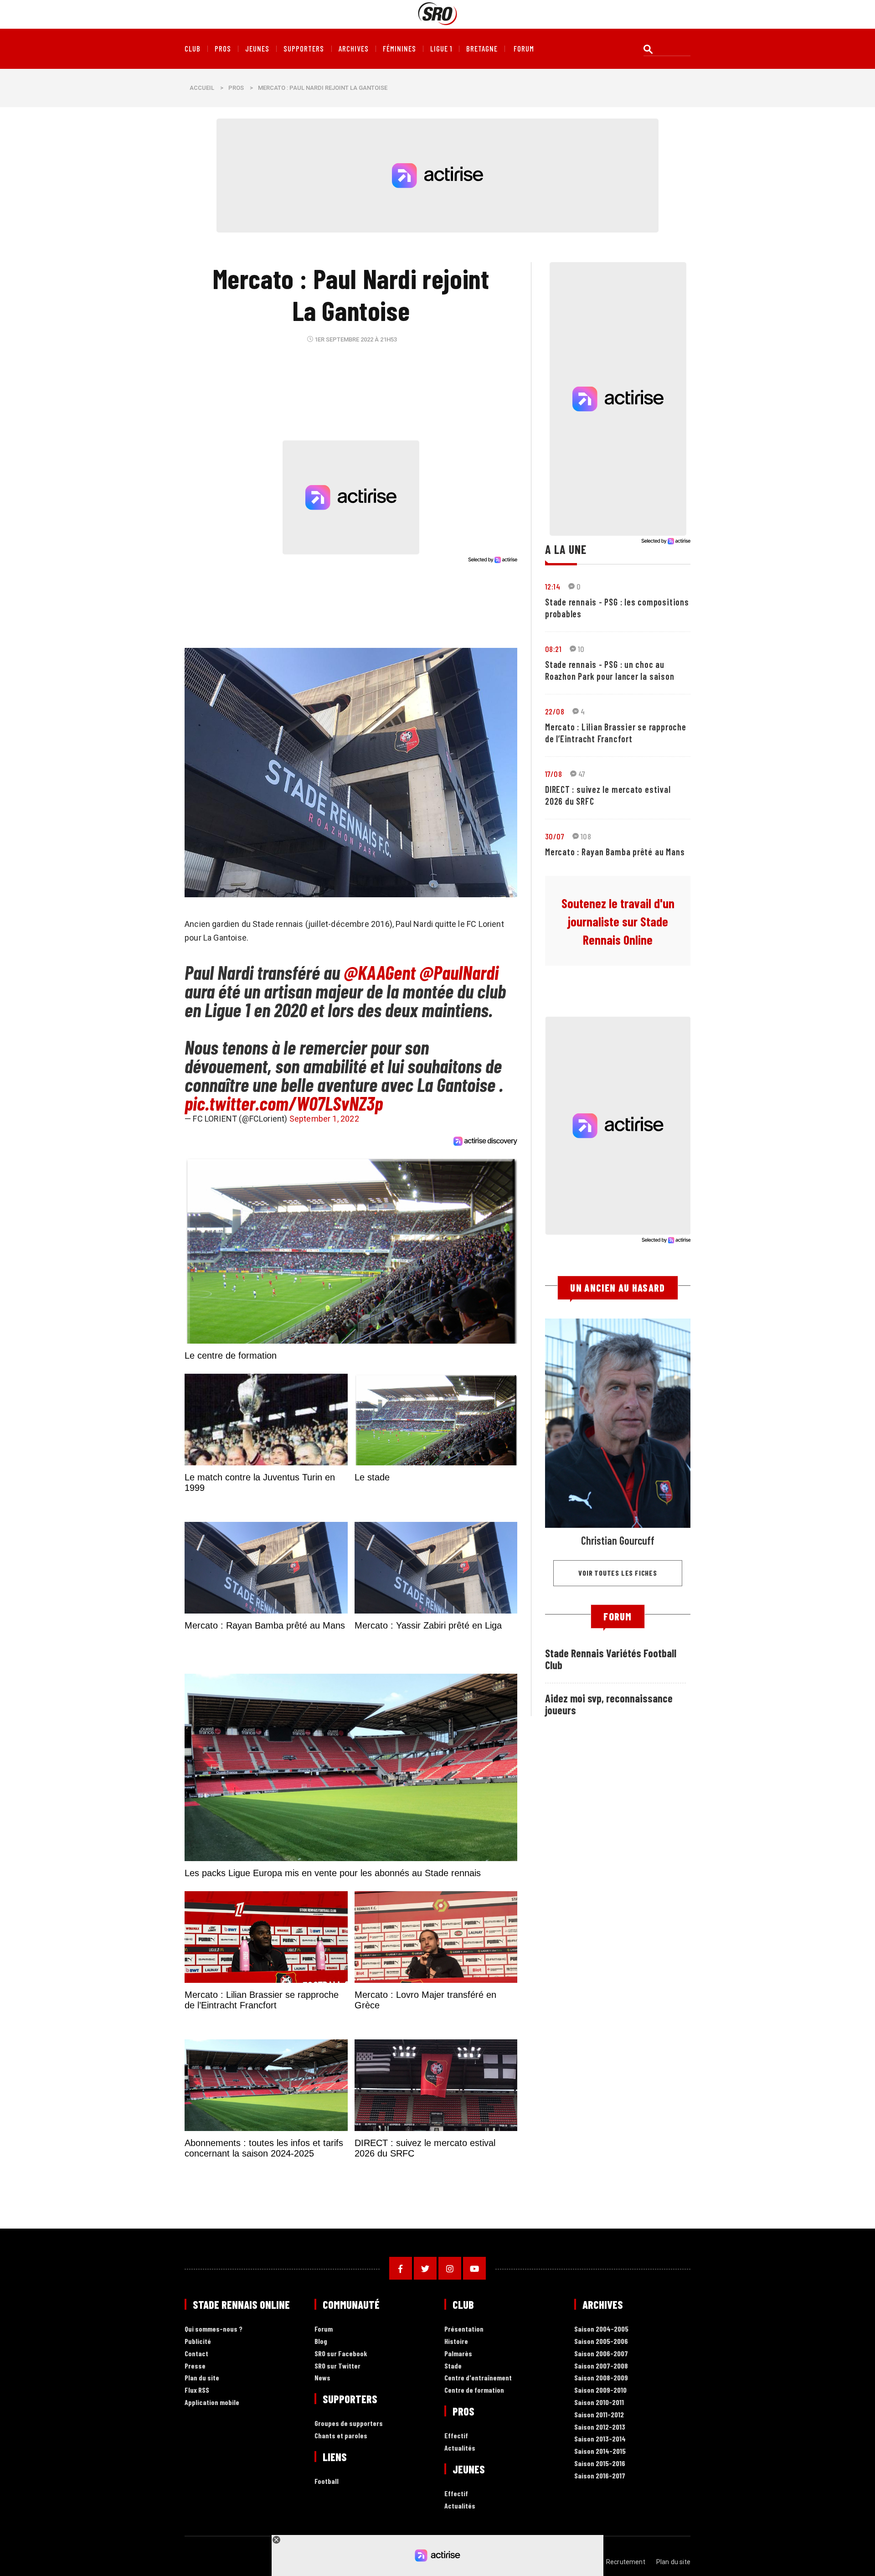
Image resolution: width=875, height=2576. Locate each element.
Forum (324, 2329)
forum (524, 49)
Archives (354, 49)
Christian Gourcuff (618, 1540)
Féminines (399, 49)
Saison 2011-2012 (599, 2415)
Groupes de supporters (349, 2423)
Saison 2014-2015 (600, 2451)
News (322, 2378)
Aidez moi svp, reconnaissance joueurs (609, 1704)
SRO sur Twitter (337, 2366)
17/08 (553, 774)
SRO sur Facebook (341, 2354)
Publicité (198, 2341)
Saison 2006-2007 (601, 2354)
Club (193, 49)
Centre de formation (474, 2390)
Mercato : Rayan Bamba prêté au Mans (615, 852)
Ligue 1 (441, 49)
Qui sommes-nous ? (214, 2329)
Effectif (456, 2436)
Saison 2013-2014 (600, 2439)
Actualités (460, 2448)
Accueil (202, 88)
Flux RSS (197, 2390)
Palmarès (458, 2354)
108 (586, 836)
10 (581, 649)
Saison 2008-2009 (601, 2378)
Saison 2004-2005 (601, 2329)
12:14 (553, 586)
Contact (196, 2354)
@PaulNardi (459, 972)
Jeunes (257, 49)
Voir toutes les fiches (618, 1573)
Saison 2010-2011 (599, 2403)
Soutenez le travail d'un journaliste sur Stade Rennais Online (618, 921)
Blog (321, 2341)
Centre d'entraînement (478, 2378)
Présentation (464, 2329)
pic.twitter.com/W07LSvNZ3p (284, 1103)
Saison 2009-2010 (600, 2390)
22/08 (555, 711)
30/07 (555, 836)
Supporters (304, 49)
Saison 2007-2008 (601, 2366)
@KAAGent (380, 972)
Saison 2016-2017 (600, 2476)
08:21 (553, 649)
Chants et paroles (341, 2436)
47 (582, 774)
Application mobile (212, 2403)
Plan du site (202, 2378)
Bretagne (482, 49)
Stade (453, 2366)
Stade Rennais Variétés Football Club (611, 1659)
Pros (223, 49)
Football (327, 2481)
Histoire (456, 2341)
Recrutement (626, 2562)
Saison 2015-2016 (600, 2464)
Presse (195, 2366)
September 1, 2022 (324, 1119)
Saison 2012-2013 (600, 2427)
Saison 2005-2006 (601, 2341)
